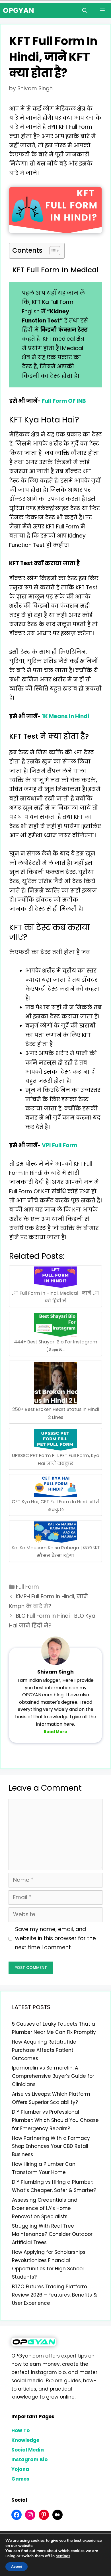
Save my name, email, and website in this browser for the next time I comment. (55, 1938)
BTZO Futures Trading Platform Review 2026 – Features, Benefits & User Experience (55, 2295)
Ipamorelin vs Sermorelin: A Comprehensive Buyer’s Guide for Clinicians (53, 2076)
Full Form (27, 1587)
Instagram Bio (29, 2459)
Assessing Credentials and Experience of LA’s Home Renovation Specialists (45, 2208)
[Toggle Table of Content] (52, 251)
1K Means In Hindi (65, 716)
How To (20, 2430)
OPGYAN (18, 10)
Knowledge (25, 2440)
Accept (17, 2567)
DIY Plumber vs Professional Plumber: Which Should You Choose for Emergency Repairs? (55, 2120)
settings (63, 2556)
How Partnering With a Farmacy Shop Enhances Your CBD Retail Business (51, 2146)
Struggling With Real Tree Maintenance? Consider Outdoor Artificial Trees (52, 2234)
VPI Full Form (59, 1145)
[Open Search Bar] (85, 11)
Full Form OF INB (64, 401)
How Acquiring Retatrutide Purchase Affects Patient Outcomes (44, 2050)
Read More (55, 1732)
